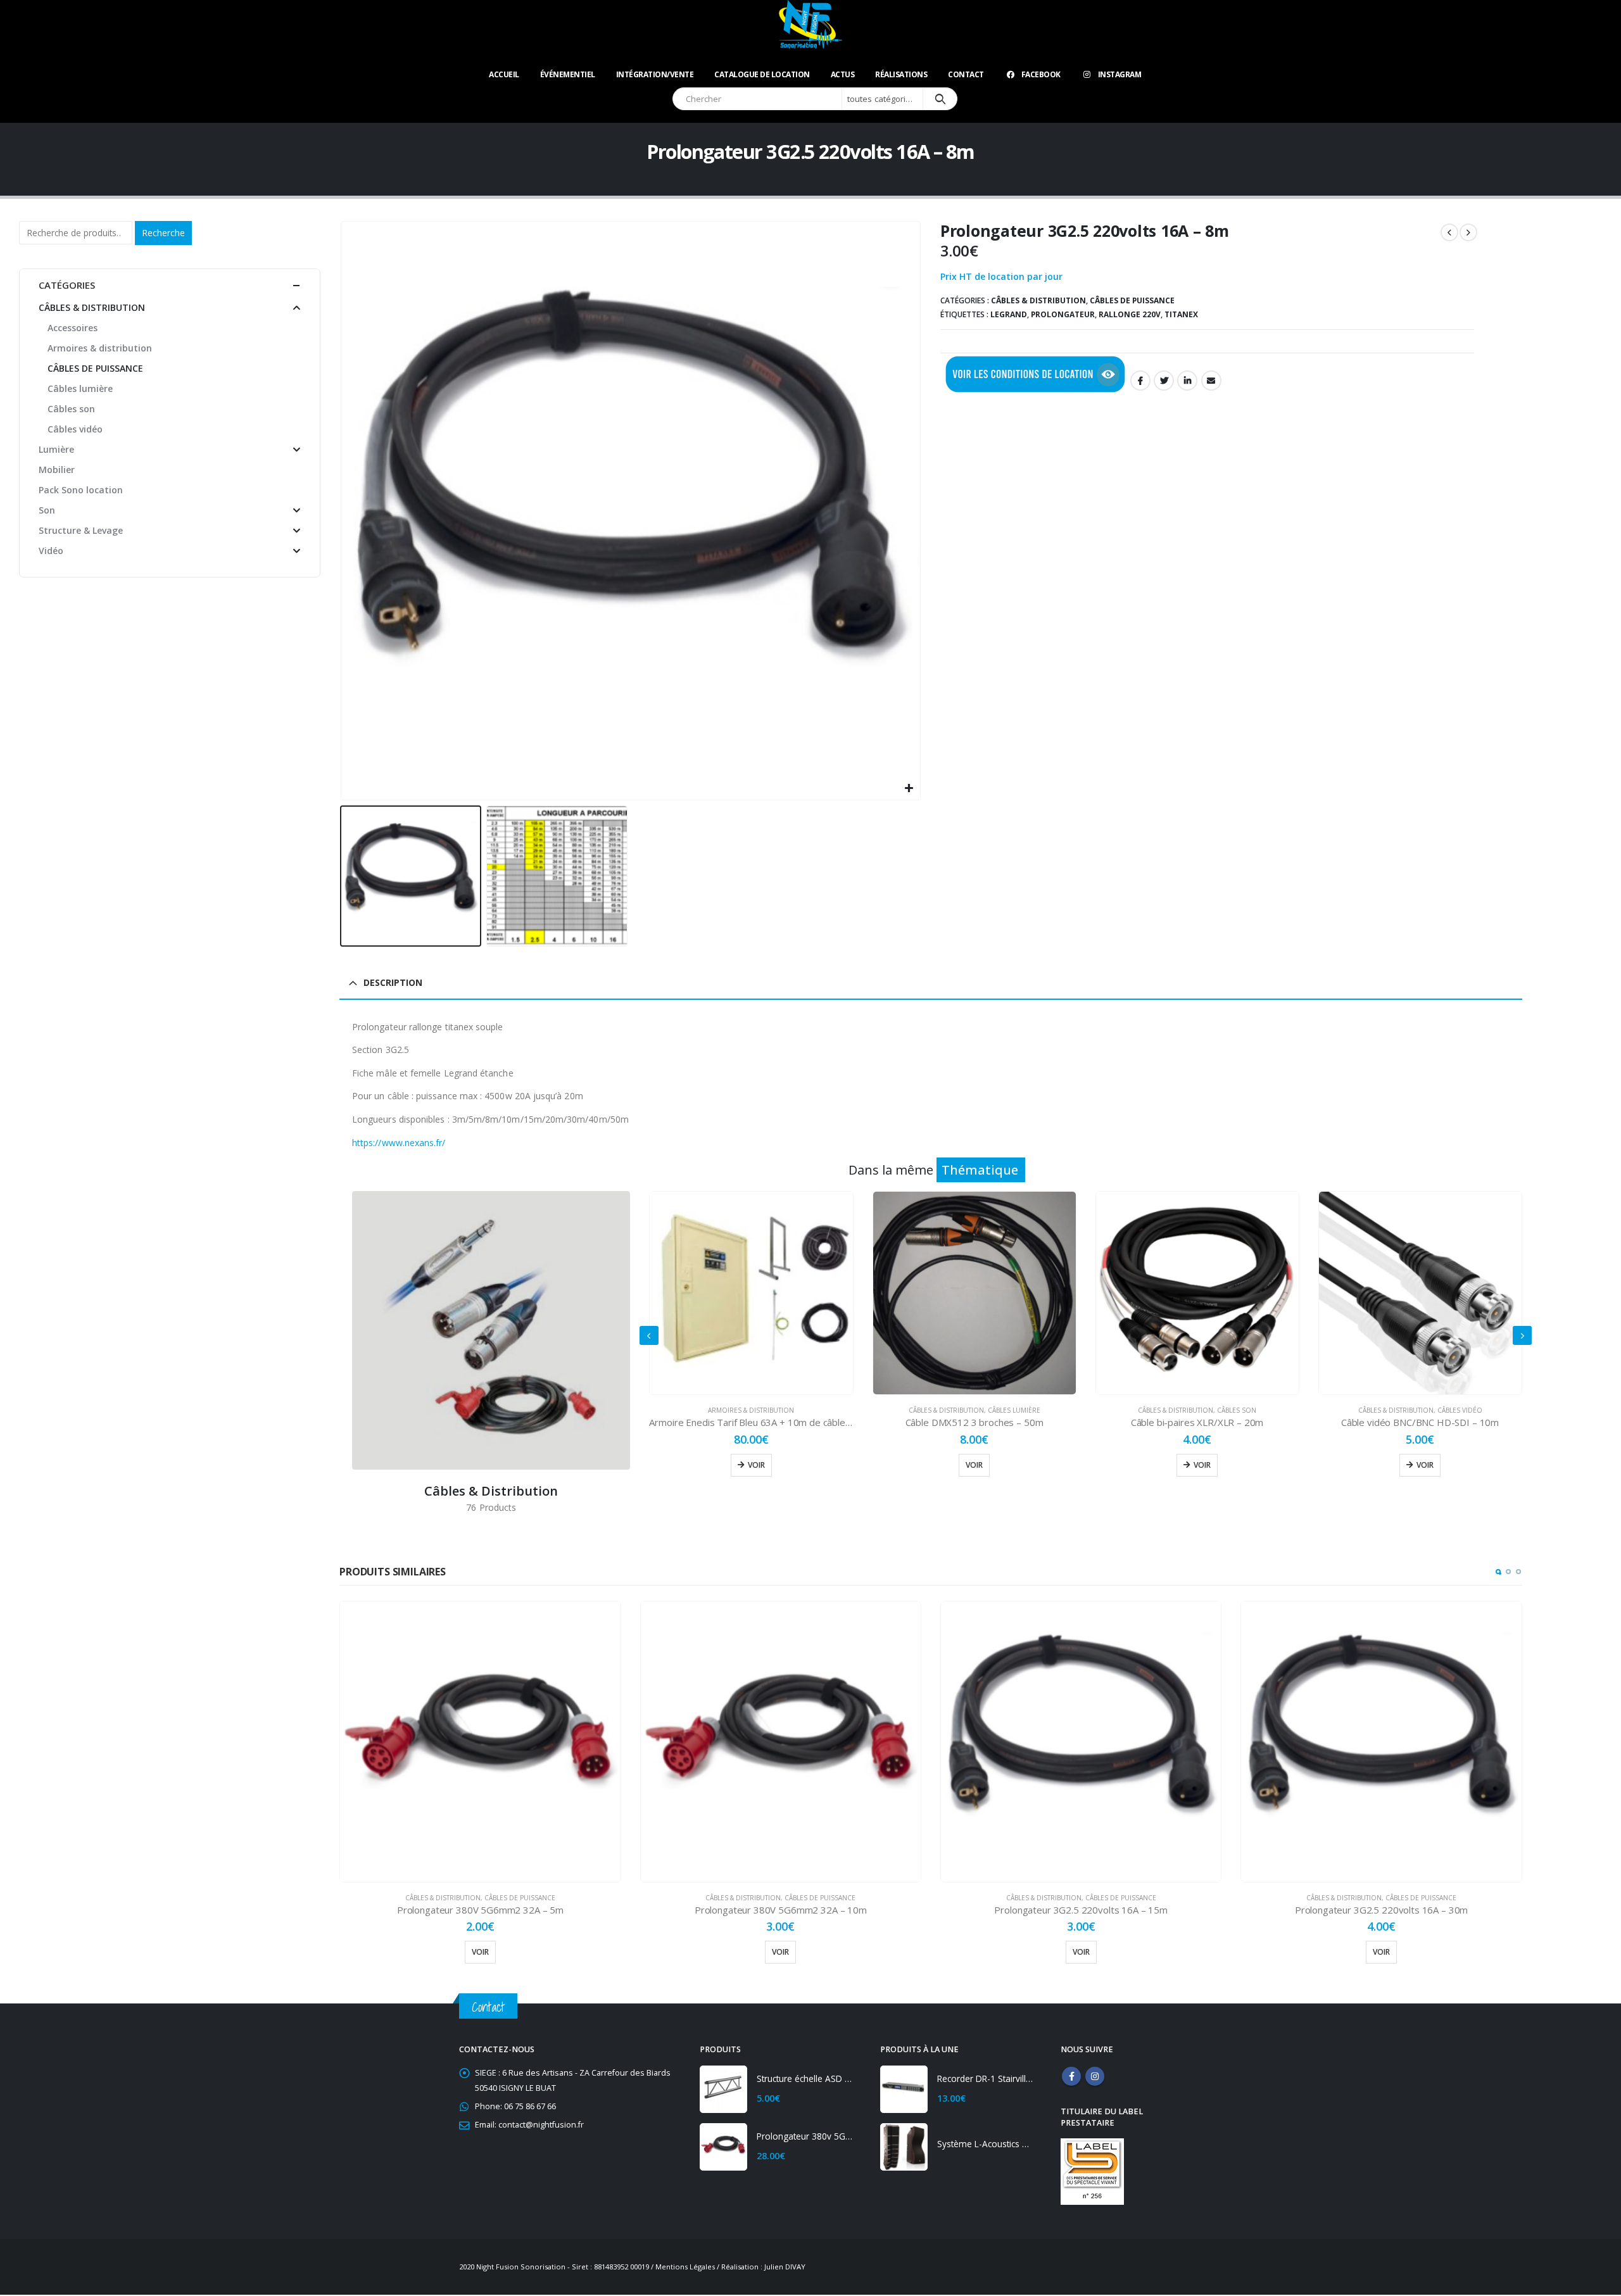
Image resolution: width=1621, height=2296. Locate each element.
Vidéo (51, 551)
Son (47, 510)
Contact (966, 74)
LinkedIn (1187, 381)
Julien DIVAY (785, 2267)
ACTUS (843, 74)
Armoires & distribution (751, 1410)
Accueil (504, 74)
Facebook (1041, 74)
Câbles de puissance (1132, 300)
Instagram (1120, 74)
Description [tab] (393, 982)
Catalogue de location (762, 74)
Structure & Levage (81, 530)
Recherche (163, 233)
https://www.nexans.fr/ (399, 1143)
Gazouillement (1164, 381)
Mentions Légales (685, 2267)
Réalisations (901, 74)
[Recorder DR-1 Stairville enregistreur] (904, 2089)
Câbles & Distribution (1038, 300)
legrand (1009, 314)
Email (1211, 381)
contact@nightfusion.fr (541, 2125)
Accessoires (73, 328)
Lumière (56, 449)
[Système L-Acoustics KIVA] (904, 2147)
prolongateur (1063, 314)
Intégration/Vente (655, 74)
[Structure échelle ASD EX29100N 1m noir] (723, 2089)
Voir (756, 1465)
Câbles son (1237, 1410)
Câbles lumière (1014, 1410)
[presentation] (343, 510)
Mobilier (57, 470)
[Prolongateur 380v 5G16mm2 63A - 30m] (723, 2147)
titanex (1181, 314)
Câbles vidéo (1460, 1410)
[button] (1498, 1572)
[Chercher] (940, 99)
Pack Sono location (81, 490)
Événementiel (568, 74)
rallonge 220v (1130, 314)
